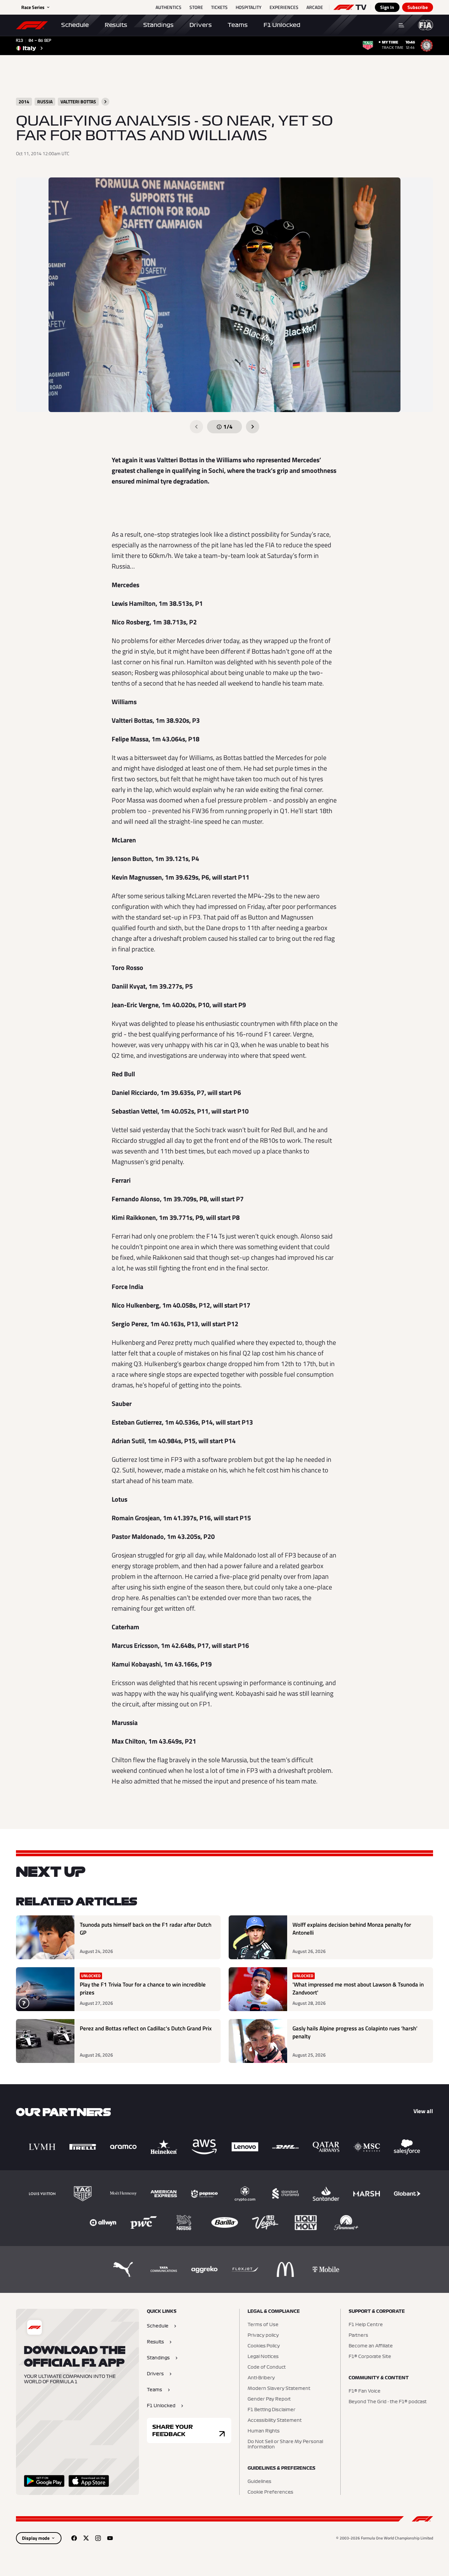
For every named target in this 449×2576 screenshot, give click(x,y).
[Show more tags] (105, 102)
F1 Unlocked (282, 25)
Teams (238, 25)
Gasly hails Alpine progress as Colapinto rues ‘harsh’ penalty (355, 2033)
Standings (158, 25)
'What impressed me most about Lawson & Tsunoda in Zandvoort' (358, 1989)
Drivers (201, 25)
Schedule (75, 25)
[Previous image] (196, 427)
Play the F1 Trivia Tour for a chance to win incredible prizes (143, 1989)
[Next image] (253, 427)
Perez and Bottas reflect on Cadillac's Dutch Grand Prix (146, 2029)
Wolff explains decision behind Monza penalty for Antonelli (352, 1929)
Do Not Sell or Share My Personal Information (285, 2444)
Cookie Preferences (270, 2492)
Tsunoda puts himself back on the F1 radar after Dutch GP (146, 1929)
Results (116, 25)
